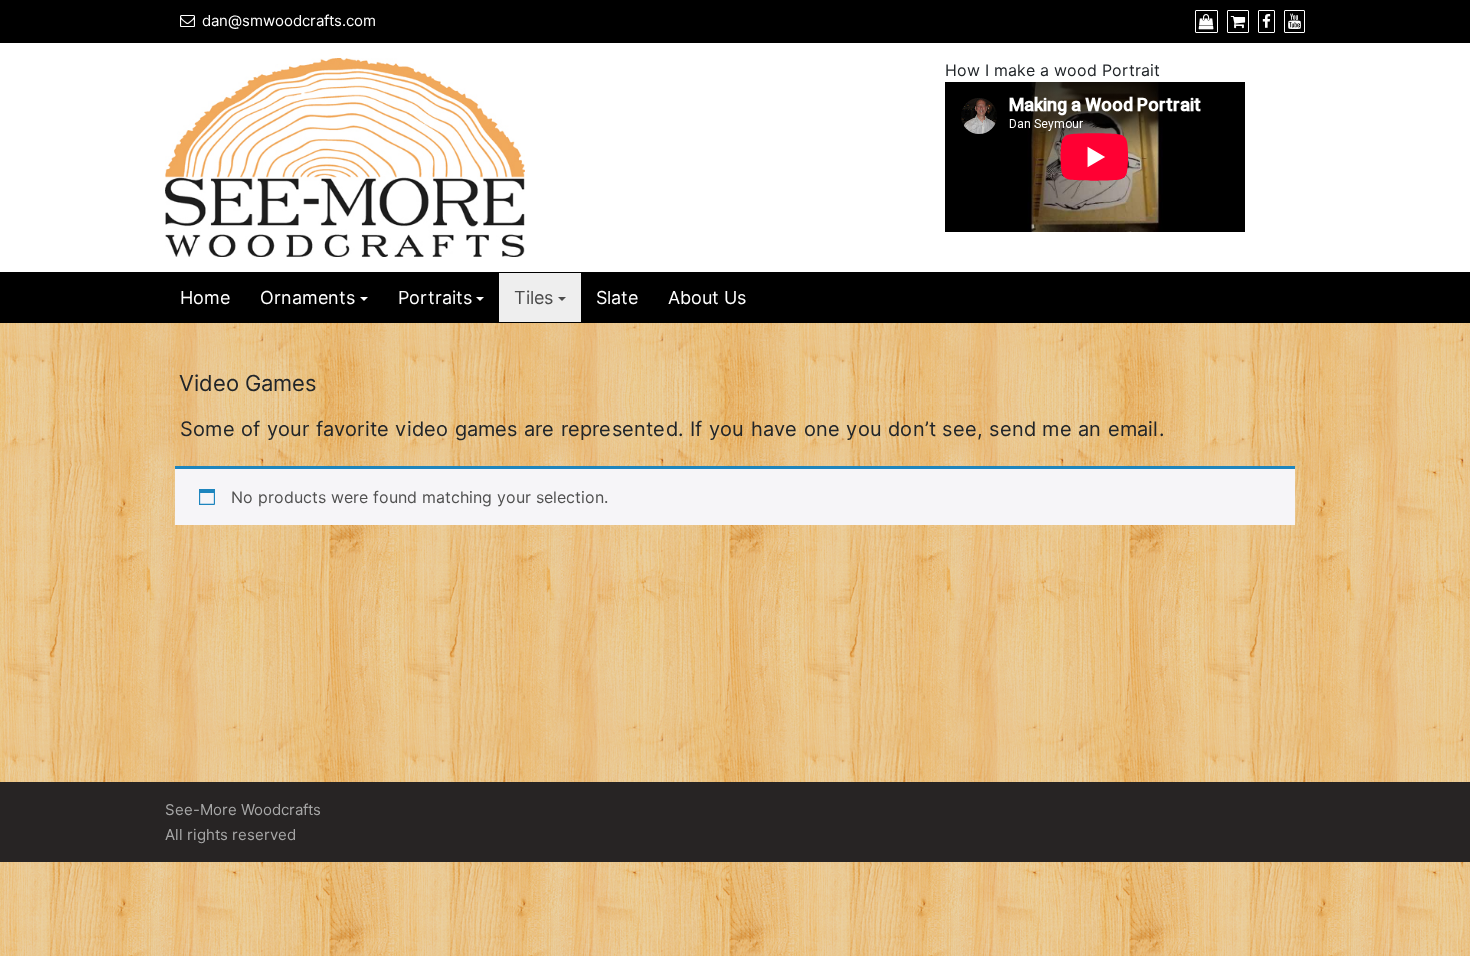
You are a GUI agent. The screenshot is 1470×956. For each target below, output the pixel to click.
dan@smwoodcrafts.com (289, 20)
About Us (707, 297)
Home (205, 297)
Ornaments (307, 297)
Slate (617, 297)
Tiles (533, 297)
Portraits (435, 297)
